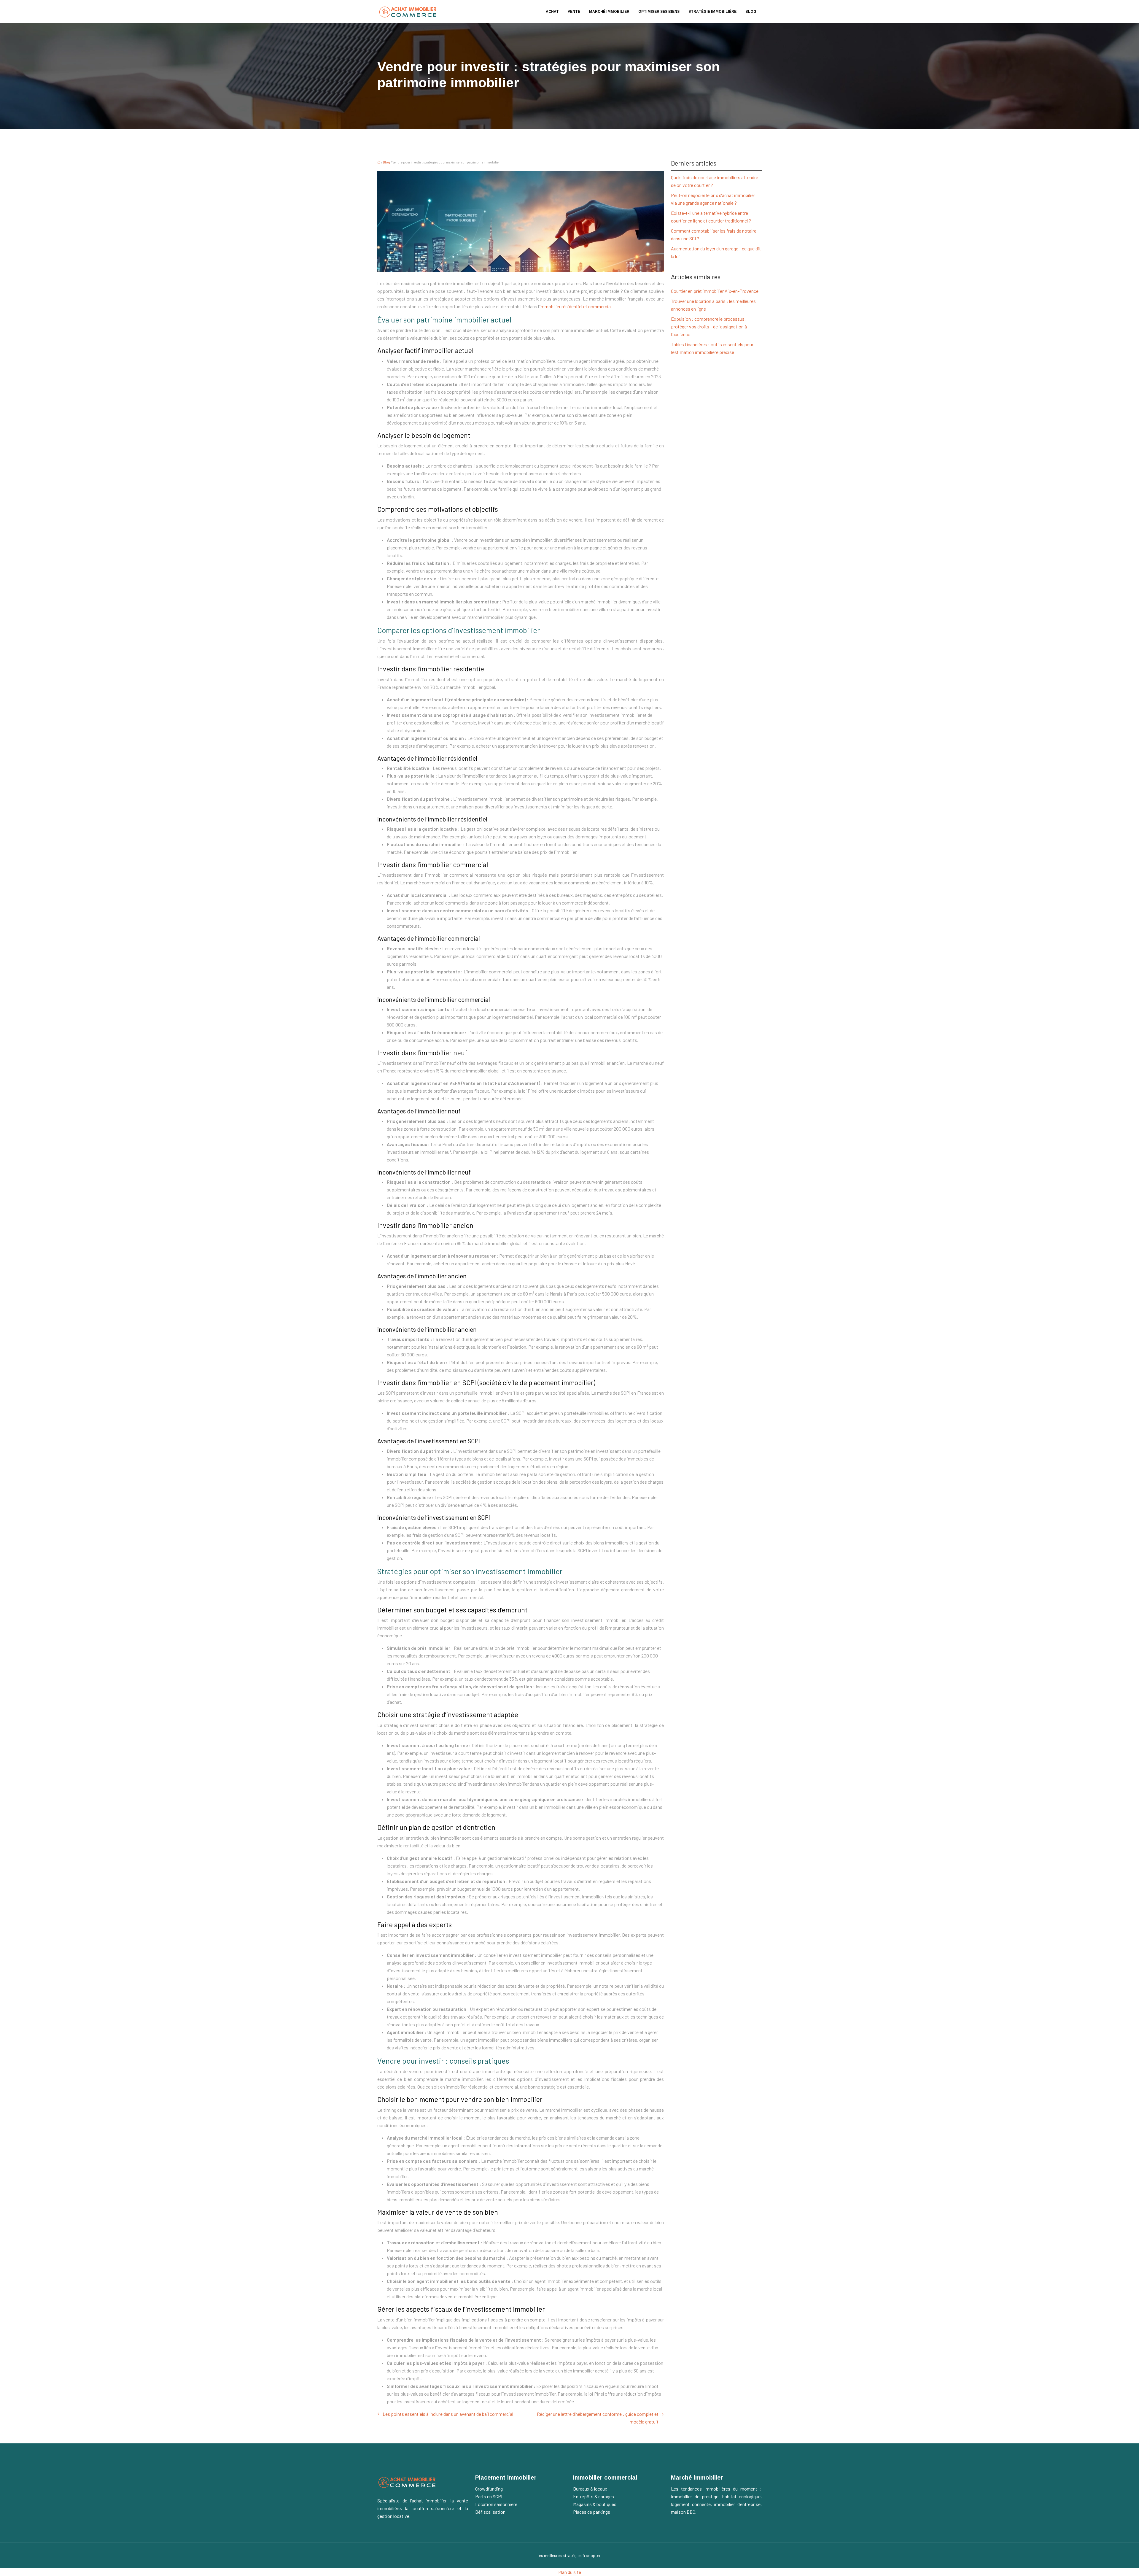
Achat (552, 12)
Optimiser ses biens (659, 12)
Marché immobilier (609, 12)
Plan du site (570, 2572)
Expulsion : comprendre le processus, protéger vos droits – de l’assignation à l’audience (709, 326)
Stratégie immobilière (712, 12)
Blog (751, 12)
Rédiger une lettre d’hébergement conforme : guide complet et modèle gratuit (598, 2418)
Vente (574, 12)
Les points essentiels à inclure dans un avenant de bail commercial (448, 2414)
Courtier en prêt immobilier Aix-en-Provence (715, 291)
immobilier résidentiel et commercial (576, 306)
